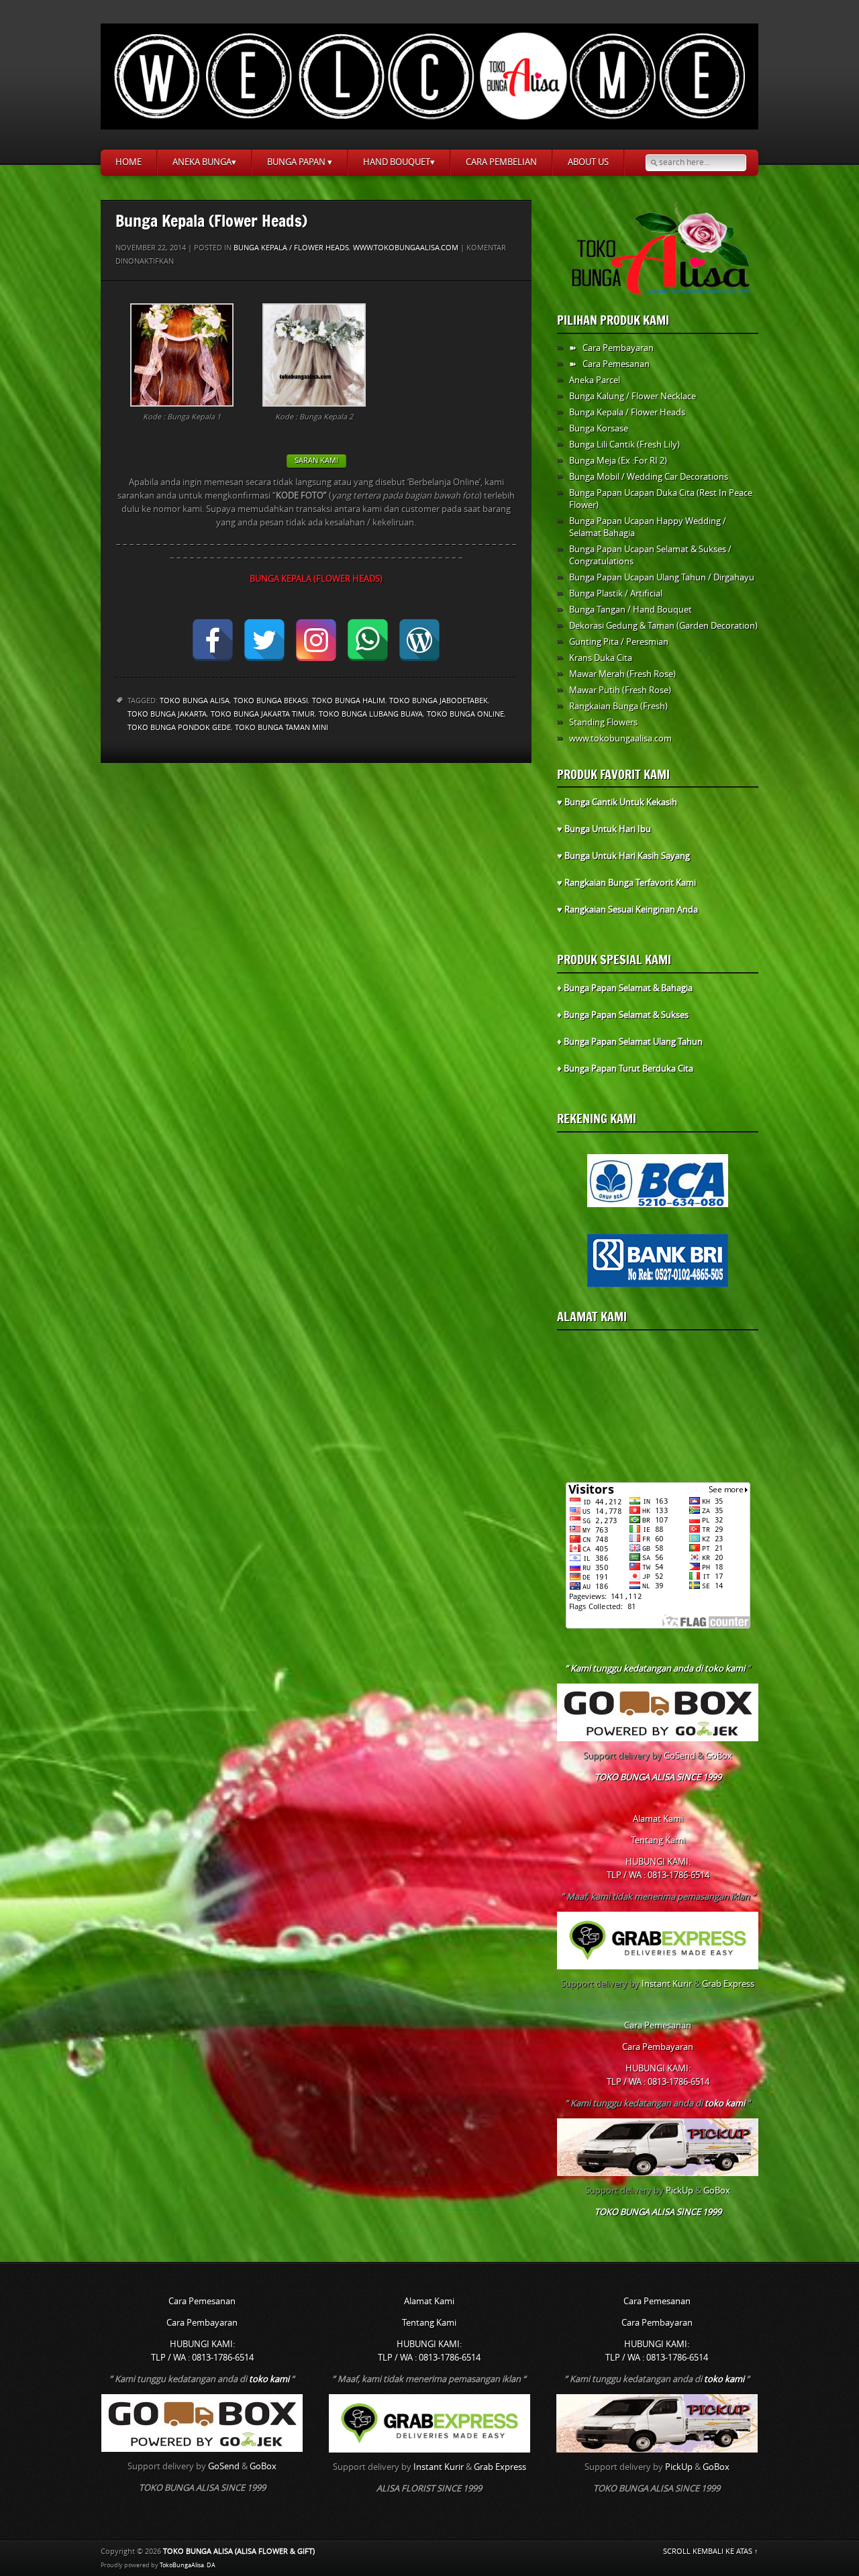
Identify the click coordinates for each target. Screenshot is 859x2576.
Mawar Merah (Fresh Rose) (622, 674)
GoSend (679, 1756)
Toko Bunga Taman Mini (282, 728)
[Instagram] (316, 640)
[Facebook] (213, 640)
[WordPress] (419, 640)
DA (211, 2565)
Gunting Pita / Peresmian (619, 642)
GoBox (719, 1756)
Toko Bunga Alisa (195, 701)
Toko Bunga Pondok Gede (179, 728)
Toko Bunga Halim (349, 701)
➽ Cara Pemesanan (609, 364)
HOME (129, 162)
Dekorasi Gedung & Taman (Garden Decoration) (663, 626)
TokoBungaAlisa (182, 2565)
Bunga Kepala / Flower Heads (291, 248)
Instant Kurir (667, 1984)
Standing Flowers (603, 722)
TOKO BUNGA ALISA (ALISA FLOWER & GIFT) (239, 2552)
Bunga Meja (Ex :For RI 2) (618, 461)
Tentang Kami (658, 1840)
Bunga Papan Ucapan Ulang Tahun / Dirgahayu (662, 577)
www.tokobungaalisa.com (406, 248)
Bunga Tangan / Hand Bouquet (630, 610)
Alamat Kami (592, 1317)
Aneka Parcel (595, 380)
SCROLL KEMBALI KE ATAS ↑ (711, 2552)
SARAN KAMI (316, 461)
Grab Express (728, 1984)
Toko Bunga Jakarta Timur (263, 714)
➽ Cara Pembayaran (611, 348)
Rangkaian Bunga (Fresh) (618, 706)
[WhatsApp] (368, 640)
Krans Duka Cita (601, 658)
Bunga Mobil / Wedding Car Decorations (649, 477)
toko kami (725, 1668)
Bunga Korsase (599, 428)
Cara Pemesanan (658, 2025)
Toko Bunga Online (465, 714)
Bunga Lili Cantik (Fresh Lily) (624, 445)
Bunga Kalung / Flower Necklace (633, 396)
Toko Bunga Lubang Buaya (371, 714)
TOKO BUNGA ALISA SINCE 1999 (658, 1777)
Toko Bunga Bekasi (271, 701)
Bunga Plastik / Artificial (616, 594)
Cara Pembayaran (658, 2047)
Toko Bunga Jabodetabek (439, 701)
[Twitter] (264, 640)
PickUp (679, 2191)
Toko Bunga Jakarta (167, 714)
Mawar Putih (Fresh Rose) (620, 690)
